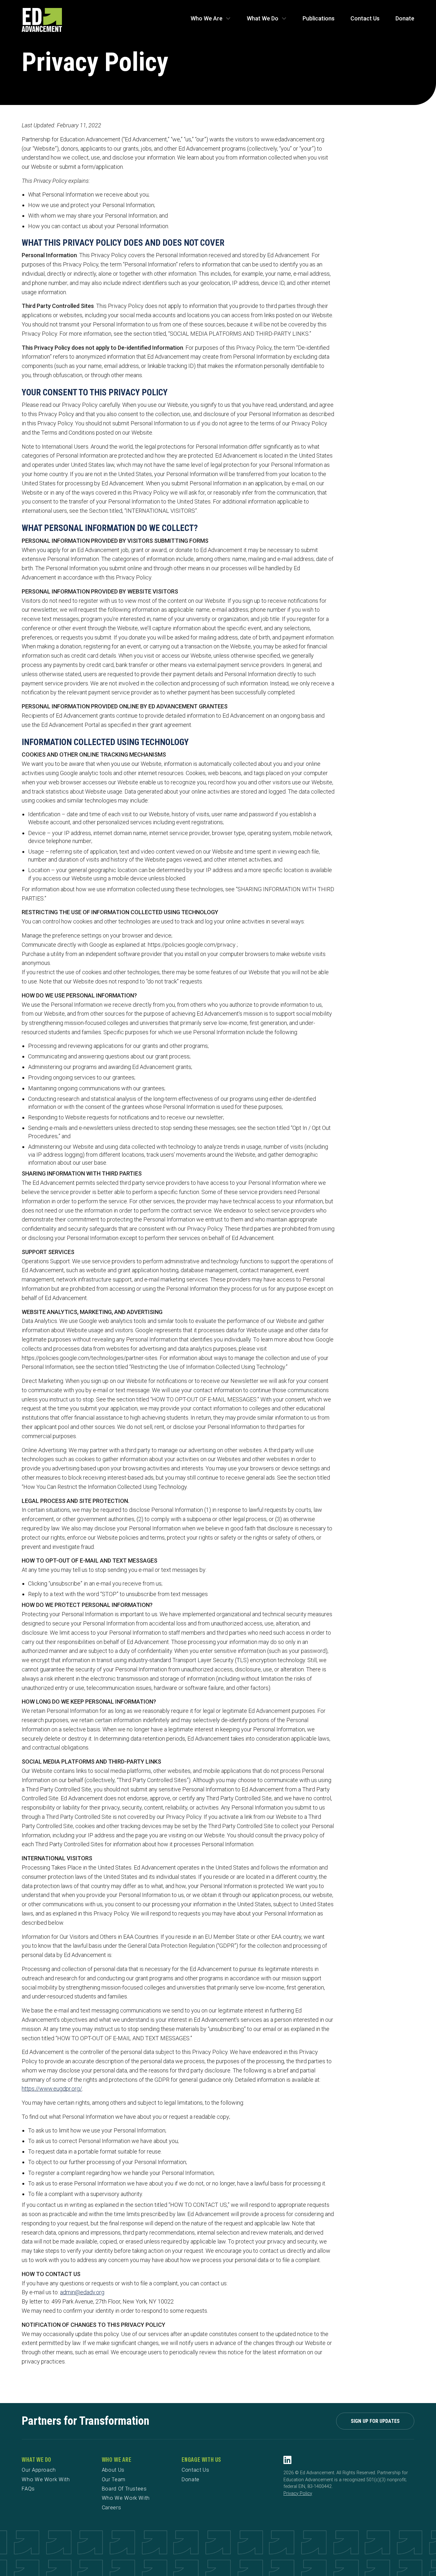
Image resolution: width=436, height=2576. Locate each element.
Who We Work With (46, 2479)
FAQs (28, 2489)
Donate (405, 18)
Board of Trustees (124, 2489)
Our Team (114, 2479)
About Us (113, 2470)
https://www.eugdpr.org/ (52, 2089)
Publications (319, 18)
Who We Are (207, 18)
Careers (112, 2508)
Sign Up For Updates (375, 2421)
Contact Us (365, 18)
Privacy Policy (298, 2494)
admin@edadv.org (82, 2292)
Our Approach (39, 2470)
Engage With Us (201, 2460)
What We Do (263, 18)
